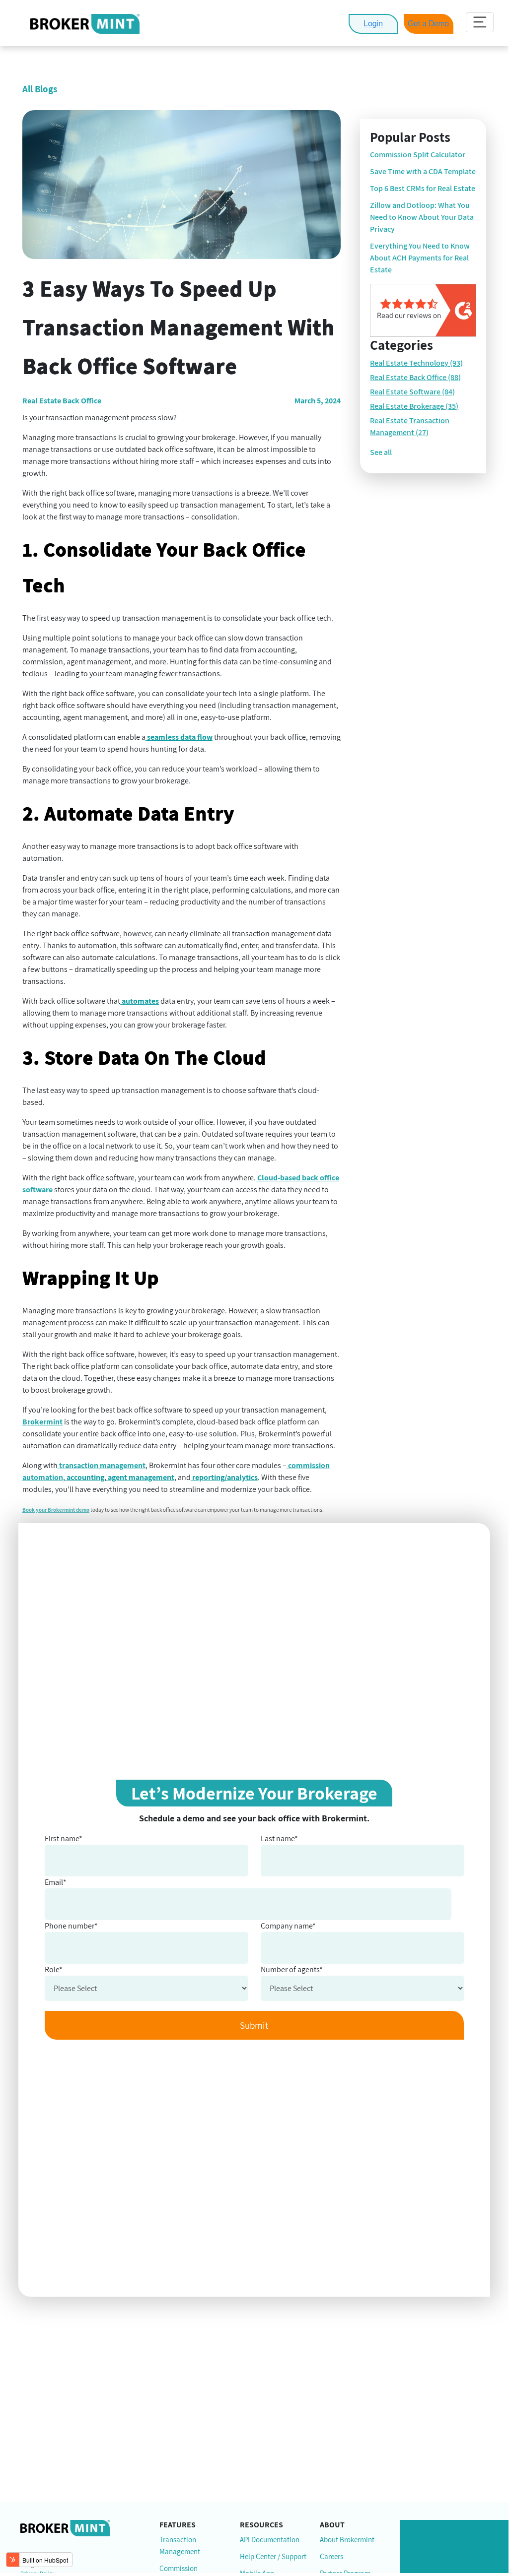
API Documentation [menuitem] (270, 2541)
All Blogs (40, 89)
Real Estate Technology (416, 363)
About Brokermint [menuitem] (347, 2541)
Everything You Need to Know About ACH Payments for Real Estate (420, 258)
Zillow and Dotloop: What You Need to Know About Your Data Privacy (422, 217)
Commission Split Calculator (418, 155)
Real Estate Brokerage (414, 406)
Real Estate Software (412, 392)
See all (381, 452)
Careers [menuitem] (331, 2557)
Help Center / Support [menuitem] (273, 2557)
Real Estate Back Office (415, 377)
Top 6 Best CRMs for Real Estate (423, 188)
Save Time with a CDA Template (423, 171)
